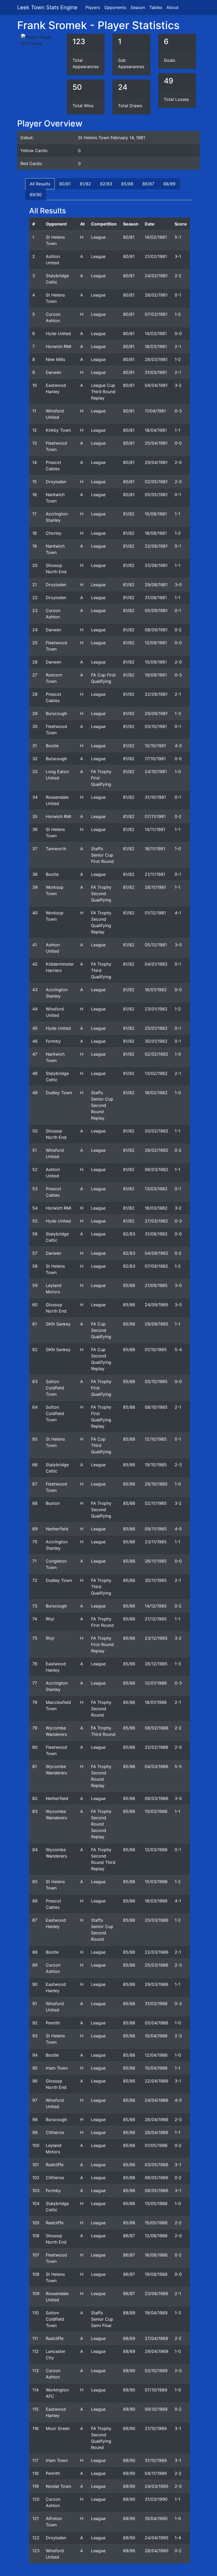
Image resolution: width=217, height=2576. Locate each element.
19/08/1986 (156, 2274)
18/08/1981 (156, 533)
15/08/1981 (156, 514)
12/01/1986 (156, 1683)
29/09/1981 (156, 713)
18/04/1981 (156, 430)
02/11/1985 (156, 1503)
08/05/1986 (157, 2190)
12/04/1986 (156, 2055)
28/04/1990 (157, 2551)
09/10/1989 (156, 2409)
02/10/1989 (156, 2371)
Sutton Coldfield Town (55, 1388)
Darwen (53, 372)
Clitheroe (55, 2132)
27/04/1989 (156, 2338)
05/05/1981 (156, 495)
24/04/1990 (157, 2538)
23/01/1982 (156, 1009)
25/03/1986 (157, 1965)
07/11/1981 (155, 816)
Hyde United (58, 333)
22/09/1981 (156, 694)
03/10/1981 (156, 726)
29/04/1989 (157, 2351)
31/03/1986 (156, 2004)
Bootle (52, 746)
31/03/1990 (156, 2499)
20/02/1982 (157, 1131)
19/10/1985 (156, 1465)
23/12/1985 (156, 1638)
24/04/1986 (157, 2100)
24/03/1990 (157, 2486)
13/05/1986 (156, 2203)
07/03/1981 (156, 314)
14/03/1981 (156, 333)
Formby (53, 1041)
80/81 (65, 184)
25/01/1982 (156, 1028)
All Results (40, 184)
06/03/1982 (157, 1169)
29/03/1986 (157, 1984)
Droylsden (56, 482)
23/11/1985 (156, 1542)
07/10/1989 (156, 2390)
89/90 (36, 195)
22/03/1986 (157, 1952)
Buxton (53, 1503)
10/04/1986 (156, 2036)
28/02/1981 (156, 295)
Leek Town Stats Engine (48, 7)
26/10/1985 (156, 1484)
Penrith (53, 2023)
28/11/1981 (155, 887)
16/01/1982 (156, 990)
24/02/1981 (156, 276)
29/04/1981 (156, 462)
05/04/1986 (157, 2023)
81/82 (85, 184)
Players (93, 7)
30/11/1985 (156, 1580)
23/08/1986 (157, 2293)
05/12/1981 (156, 945)
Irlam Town (57, 2068)
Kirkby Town (58, 430)
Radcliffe (55, 2165)
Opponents (115, 7)
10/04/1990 (156, 2518)
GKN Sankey (58, 1324)
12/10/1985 (156, 1439)
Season (138, 7)
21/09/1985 (156, 1285)
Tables (156, 7)
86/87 (148, 184)
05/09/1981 (156, 610)
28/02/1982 (157, 1150)
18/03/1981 (156, 346)
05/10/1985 (156, 1381)
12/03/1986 (156, 1850)
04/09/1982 (157, 1253)
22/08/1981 (156, 546)
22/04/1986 (157, 2081)
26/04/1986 (157, 2119)
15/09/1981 (156, 662)
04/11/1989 (156, 2473)
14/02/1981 (156, 237)
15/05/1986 (156, 2223)
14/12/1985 (156, 1606)
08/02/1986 (157, 1728)
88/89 (169, 184)
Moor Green (58, 2428)
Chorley (54, 533)
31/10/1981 (155, 797)
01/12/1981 (155, 913)
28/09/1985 (157, 1324)
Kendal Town (58, 2486)
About (173, 7)
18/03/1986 (156, 1901)
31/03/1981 (156, 372)
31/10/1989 (156, 2460)
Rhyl (50, 1619)
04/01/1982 (156, 964)
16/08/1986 (156, 2255)
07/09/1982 (156, 1266)
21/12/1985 (156, 1619)
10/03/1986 (156, 1811)
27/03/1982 (156, 1221)
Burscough (56, 713)
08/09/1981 (156, 630)
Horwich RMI (58, 346)
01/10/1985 (156, 1350)
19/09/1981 (156, 675)
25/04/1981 (156, 443)
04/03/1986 (157, 1766)
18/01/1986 (156, 1702)
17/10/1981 (155, 759)
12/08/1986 (156, 2236)
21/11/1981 (155, 874)
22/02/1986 (157, 1747)
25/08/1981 (156, 565)
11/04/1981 (155, 411)
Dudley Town (59, 1093)
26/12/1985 (156, 1664)
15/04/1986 (156, 2068)
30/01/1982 (156, 1041)
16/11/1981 (155, 849)
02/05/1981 (156, 482)
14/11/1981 (155, 829)
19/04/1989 (156, 2313)
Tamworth (56, 849)
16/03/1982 (156, 1208)
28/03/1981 (156, 359)
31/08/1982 (156, 1234)
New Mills (55, 359)
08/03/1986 (157, 1798)
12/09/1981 (156, 643)
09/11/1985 (156, 1529)
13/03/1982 (156, 1189)
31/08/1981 (156, 598)
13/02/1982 (156, 1073)
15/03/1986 (156, 1882)
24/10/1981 (156, 772)
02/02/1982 (157, 1054)
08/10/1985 (156, 1407)
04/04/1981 (156, 385)
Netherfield (57, 1529)
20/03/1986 (157, 1920)
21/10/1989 (156, 2428)
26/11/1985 (156, 1561)
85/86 (127, 184)
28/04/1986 (157, 2132)
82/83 (106, 184)
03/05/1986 (157, 2165)
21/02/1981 (156, 256)
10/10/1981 (155, 746)
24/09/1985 (157, 1305)
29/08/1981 (156, 585)
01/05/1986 (156, 2145)
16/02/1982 (156, 1093)
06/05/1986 (157, 2178)
